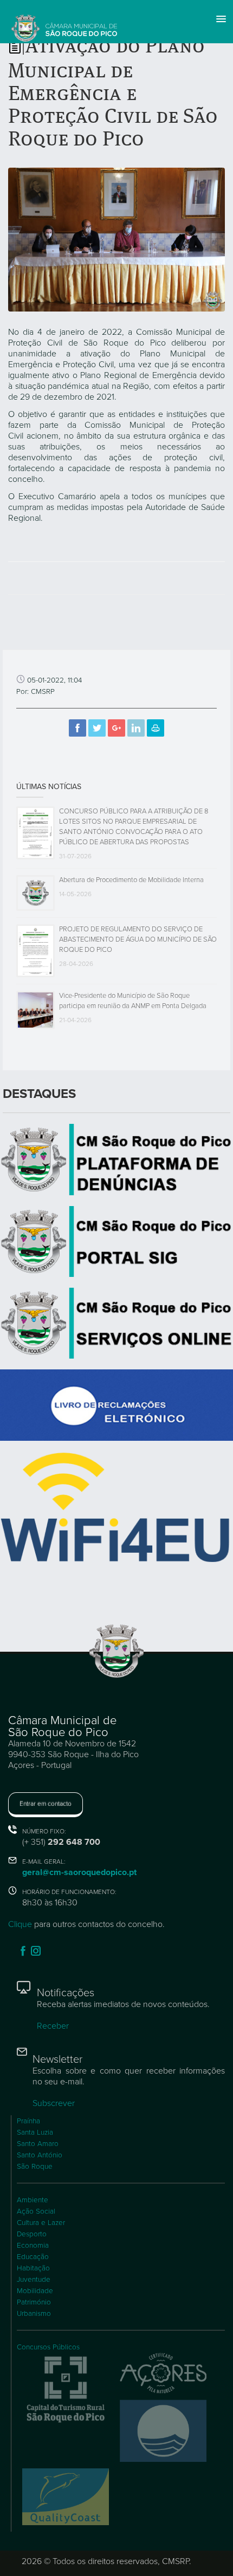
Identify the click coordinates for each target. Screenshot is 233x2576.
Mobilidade (35, 2291)
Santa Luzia (35, 2133)
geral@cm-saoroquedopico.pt (79, 1872)
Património (34, 2302)
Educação (33, 2257)
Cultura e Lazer (41, 2223)
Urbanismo (34, 2314)
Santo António (40, 2155)
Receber (53, 2026)
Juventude (34, 2280)
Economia (33, 2246)
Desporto (32, 2234)
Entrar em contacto (46, 1804)
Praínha (28, 2121)
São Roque (35, 2167)
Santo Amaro (38, 2144)
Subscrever (54, 2103)
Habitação (33, 2268)
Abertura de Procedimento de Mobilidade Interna (131, 880)
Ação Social (36, 2211)
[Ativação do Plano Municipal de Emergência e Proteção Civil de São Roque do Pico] (116, 239)
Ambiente (33, 2200)
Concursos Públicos (48, 2347)
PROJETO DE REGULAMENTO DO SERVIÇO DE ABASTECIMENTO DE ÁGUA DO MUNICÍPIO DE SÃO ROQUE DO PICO (138, 939)
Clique (20, 1924)
